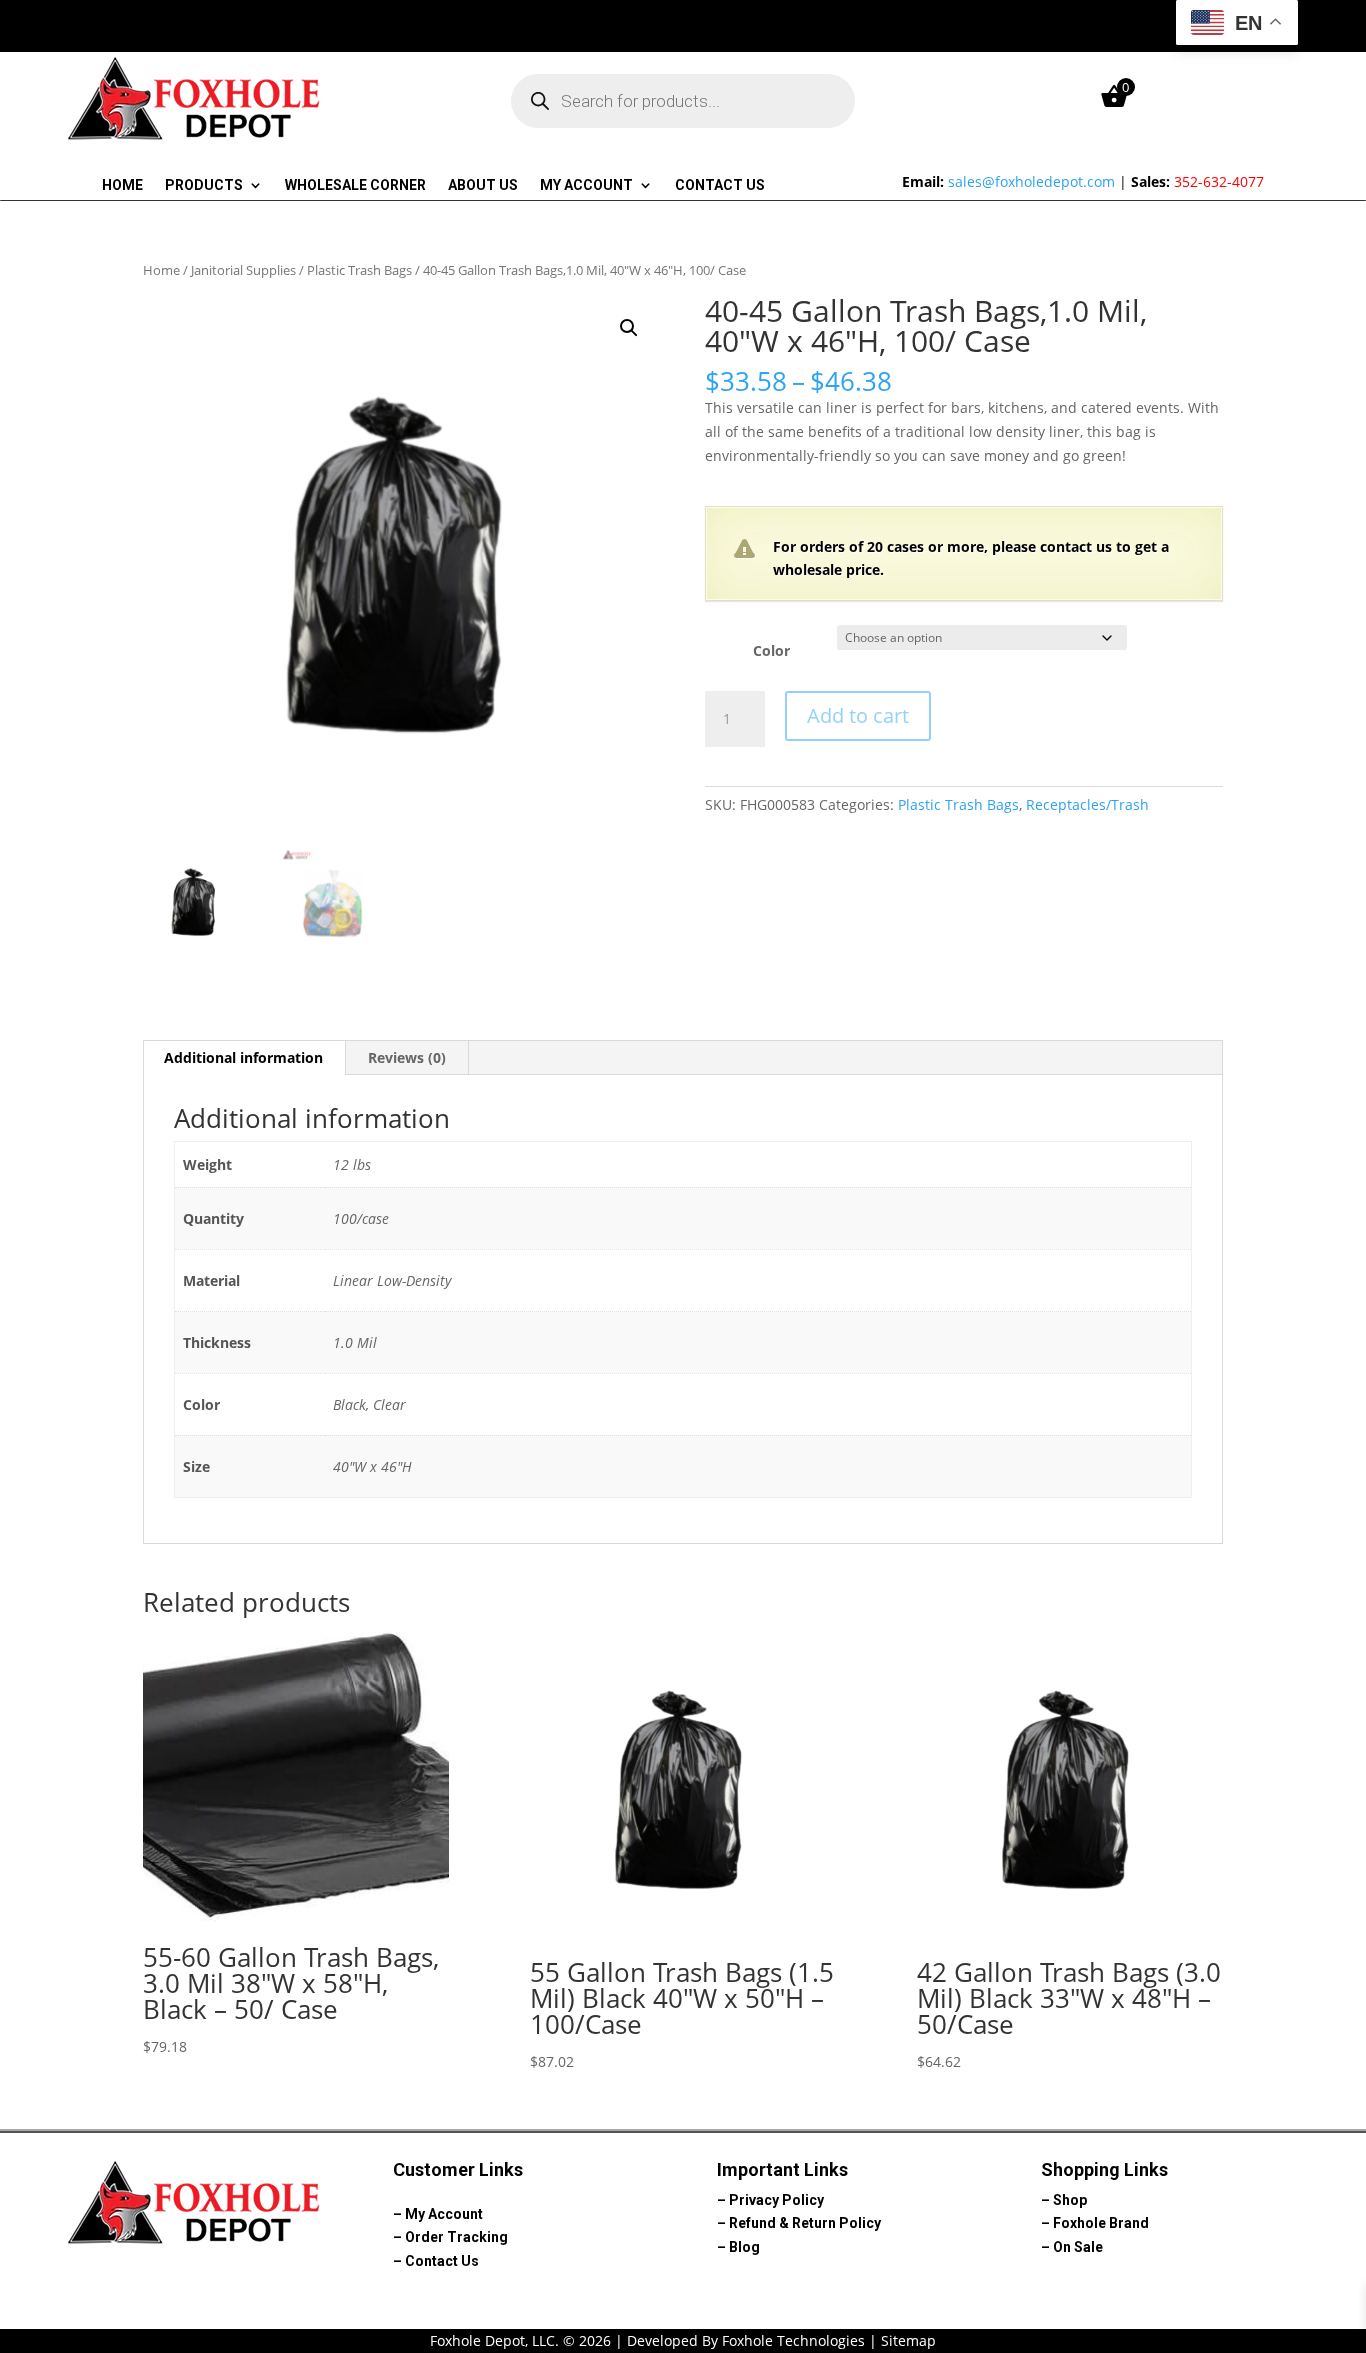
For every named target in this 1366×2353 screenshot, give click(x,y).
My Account (586, 185)
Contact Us (720, 185)
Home (122, 185)
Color (771, 650)
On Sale (1078, 2247)
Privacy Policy (776, 2200)
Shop (1070, 2200)
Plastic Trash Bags (359, 270)
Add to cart (858, 715)
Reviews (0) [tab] (407, 1057)
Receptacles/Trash (1087, 804)
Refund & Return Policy (805, 2223)
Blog (744, 2247)
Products (204, 185)
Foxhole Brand (1101, 2223)
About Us (483, 185)
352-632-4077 (1219, 181)
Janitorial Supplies (243, 270)
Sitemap (908, 2340)
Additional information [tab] (243, 1057)
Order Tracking (456, 2237)
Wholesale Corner (355, 185)
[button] (629, 328)
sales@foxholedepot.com (1031, 181)
